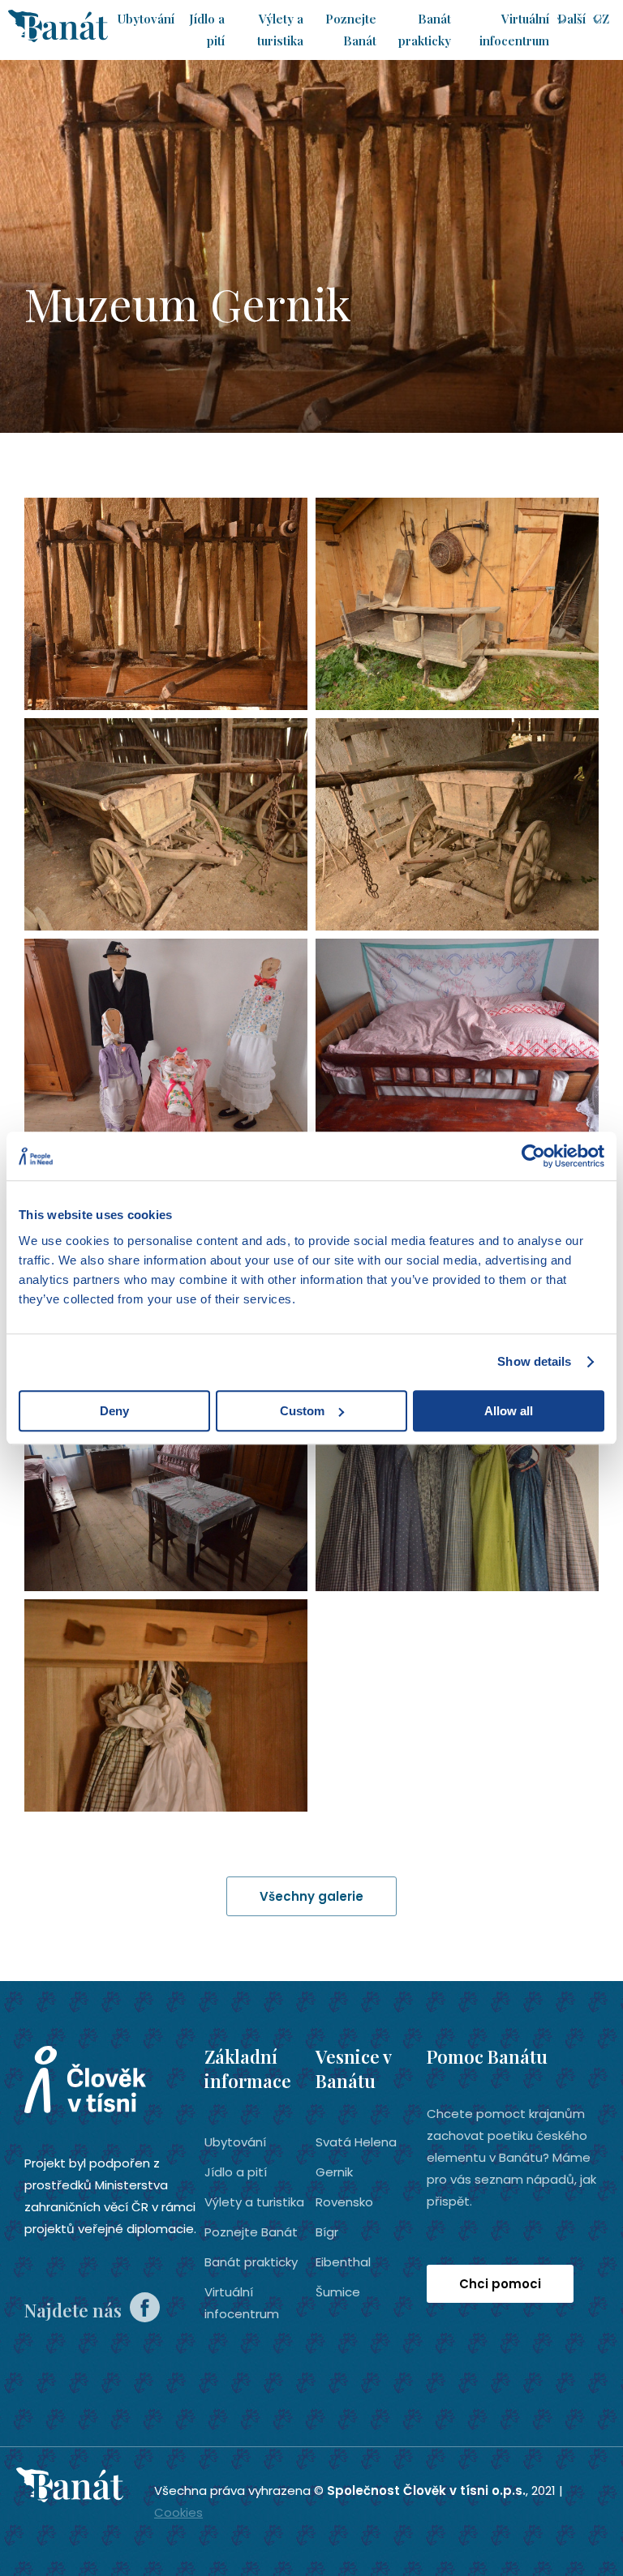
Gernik (334, 2172)
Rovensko (344, 2202)
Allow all (509, 1411)
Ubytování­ (146, 19)
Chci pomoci (500, 2284)
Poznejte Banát (251, 2232)
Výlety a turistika (254, 2202)
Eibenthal (343, 2262)
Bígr (327, 2232)
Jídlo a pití (236, 2172)
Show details (534, 1361)
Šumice (338, 2292)
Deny (114, 1411)
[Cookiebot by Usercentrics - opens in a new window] (533, 1156)
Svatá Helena (356, 2142)
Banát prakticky (251, 2262)
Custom (302, 1411)
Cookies (178, 2512)
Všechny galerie (311, 1896)
